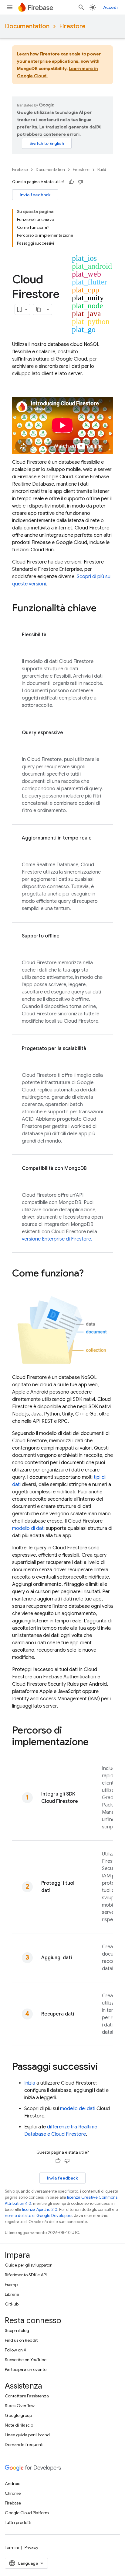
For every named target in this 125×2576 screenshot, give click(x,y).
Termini (12, 2547)
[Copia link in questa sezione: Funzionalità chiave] (103, 609)
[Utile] (71, 182)
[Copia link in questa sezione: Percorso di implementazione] (95, 1743)
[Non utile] (80, 182)
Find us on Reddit (21, 2340)
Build (102, 170)
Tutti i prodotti (18, 2522)
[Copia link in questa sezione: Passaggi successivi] (104, 2067)
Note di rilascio (19, 2425)
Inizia (30, 2083)
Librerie (12, 2294)
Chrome (13, 2493)
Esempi (12, 2285)
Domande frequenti (24, 2445)
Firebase (20, 170)
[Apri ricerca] (81, 7)
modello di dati (28, 1528)
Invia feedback (35, 195)
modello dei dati (78, 2109)
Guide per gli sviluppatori (29, 2265)
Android (13, 2484)
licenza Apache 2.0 (40, 2209)
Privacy (31, 2547)
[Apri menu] (10, 7)
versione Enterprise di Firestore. (57, 1239)
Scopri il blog (17, 2330)
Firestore (72, 26)
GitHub (12, 2304)
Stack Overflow (20, 2406)
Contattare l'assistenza (27, 2396)
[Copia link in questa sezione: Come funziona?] (90, 1274)
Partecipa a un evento (26, 2369)
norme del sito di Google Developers (39, 2216)
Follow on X (16, 2350)
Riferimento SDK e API (26, 2275)
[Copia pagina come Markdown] (39, 309)
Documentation (27, 26)
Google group (18, 2415)
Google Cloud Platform (27, 2513)
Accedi (110, 7)
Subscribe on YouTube (26, 2360)
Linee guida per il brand (27, 2435)
